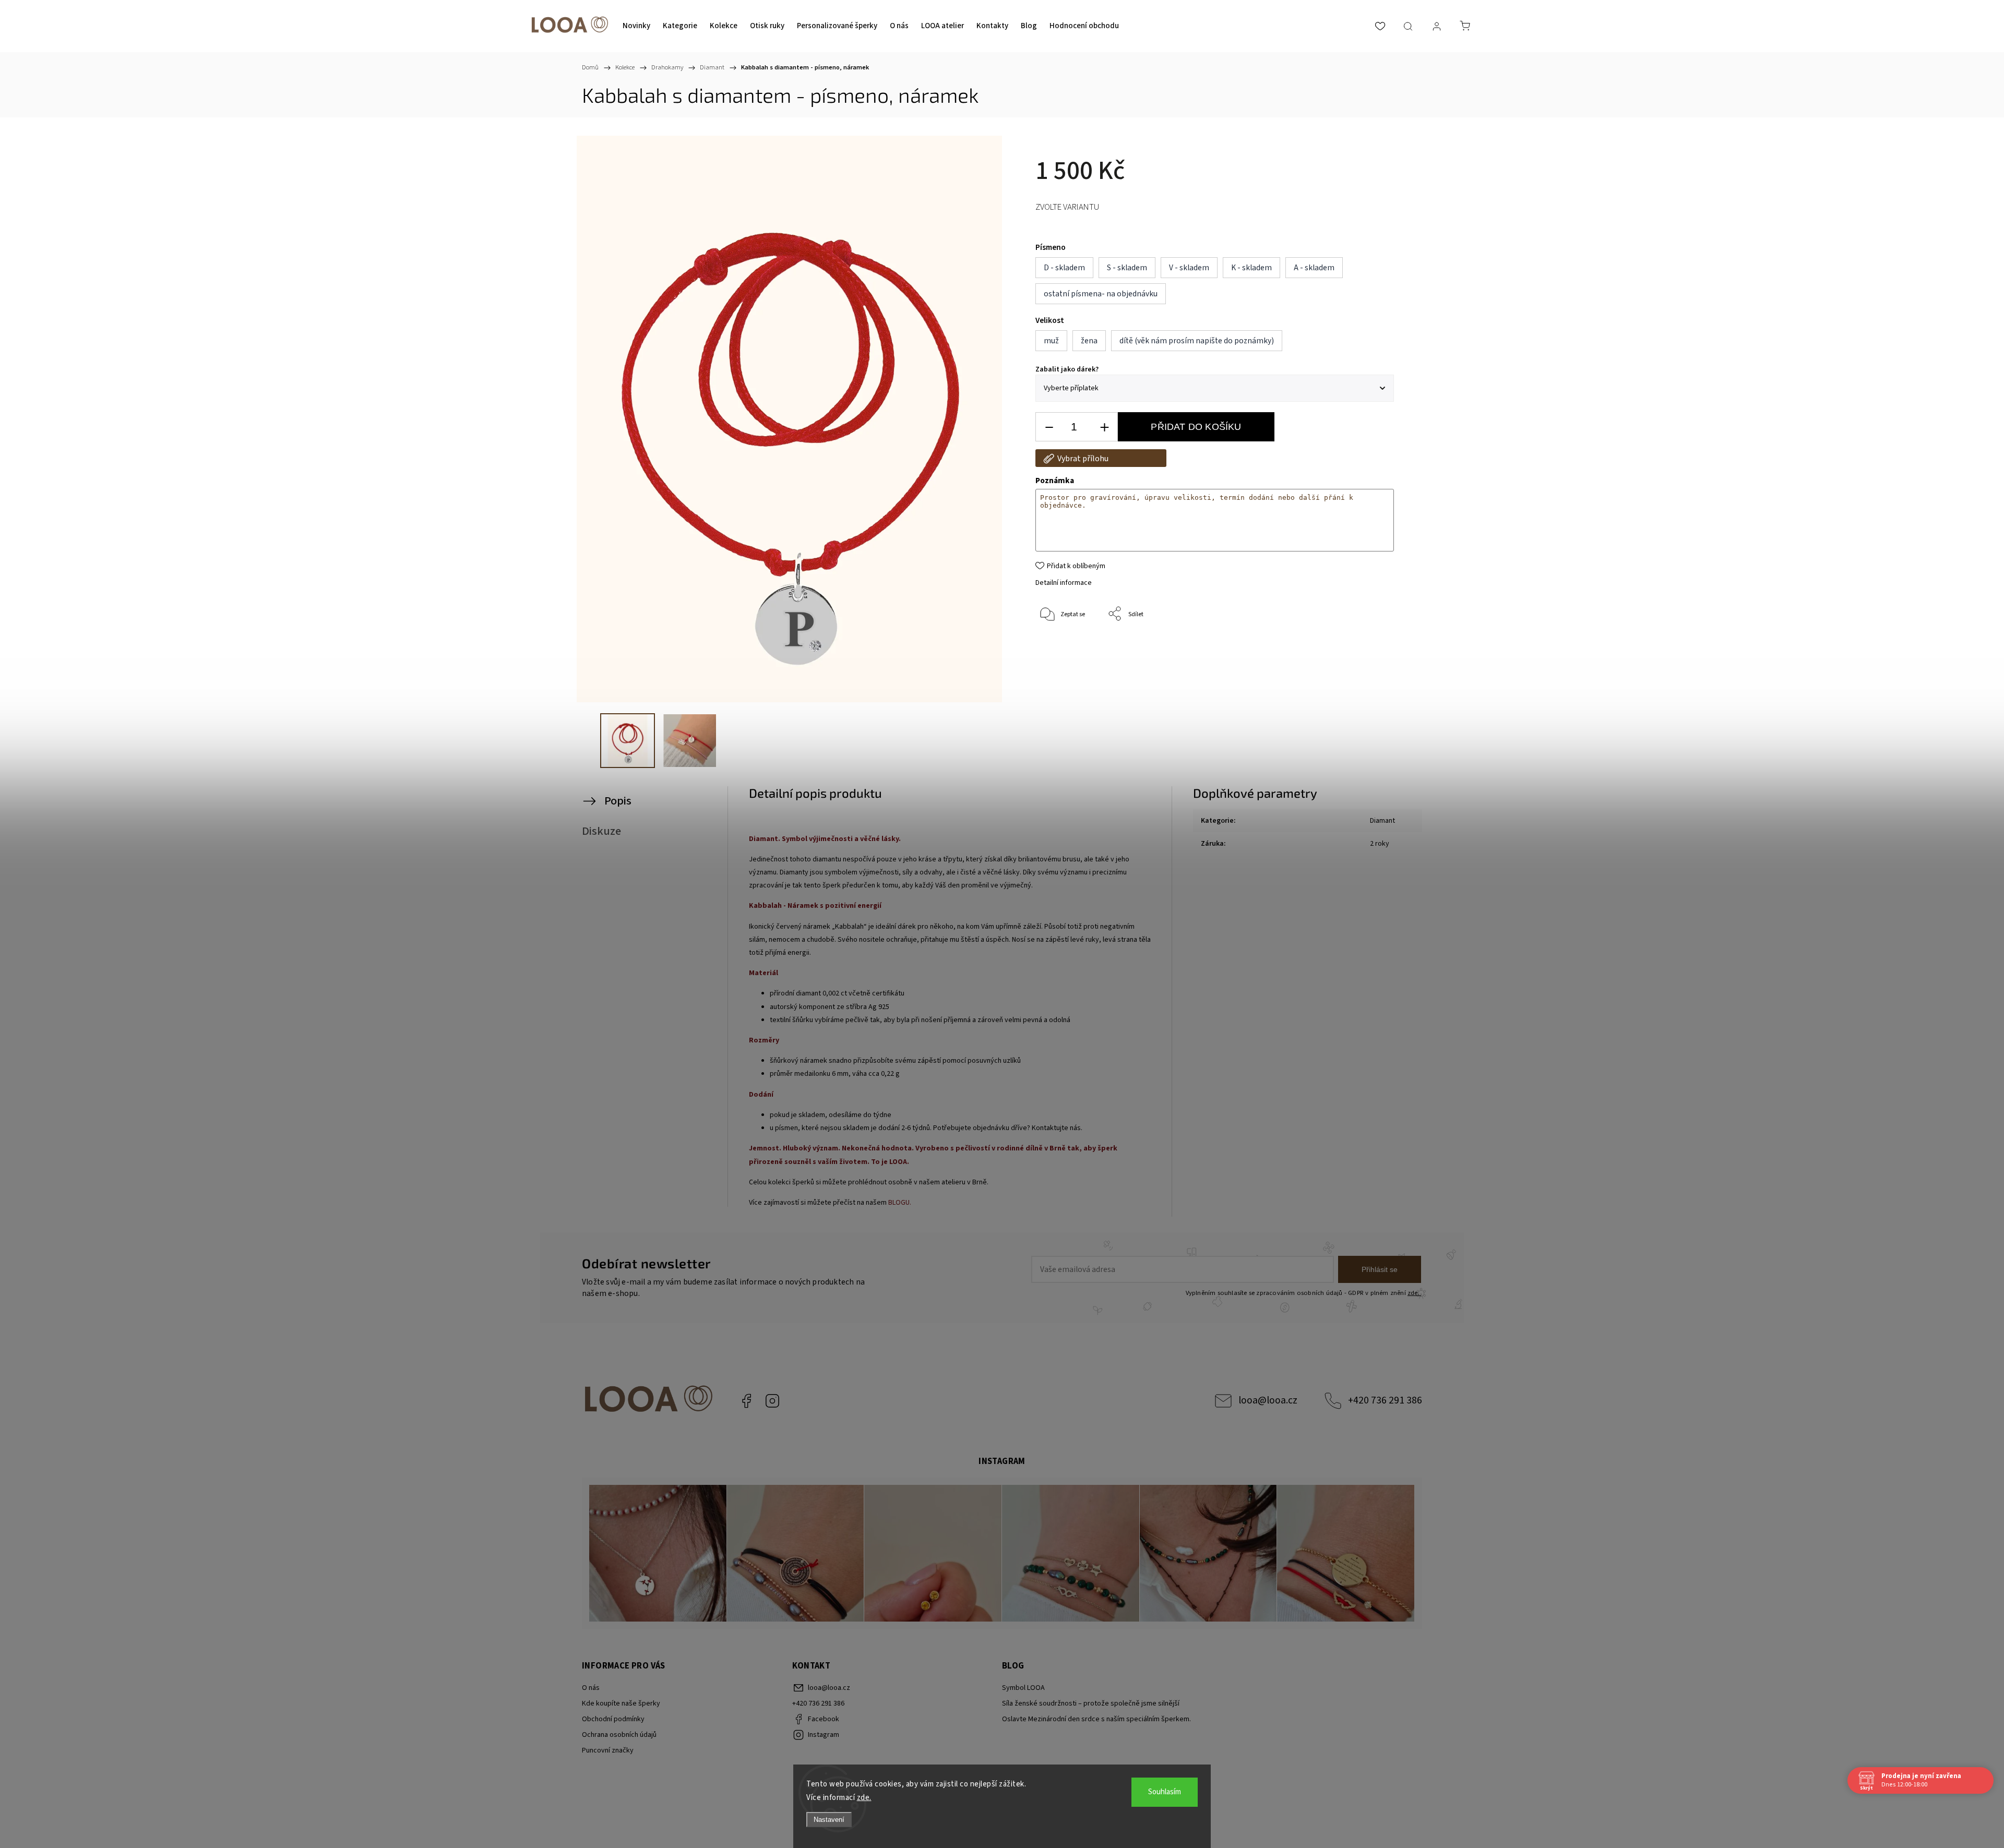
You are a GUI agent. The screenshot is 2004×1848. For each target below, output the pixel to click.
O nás (591, 1688)
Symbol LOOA (1023, 1688)
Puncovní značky (608, 1750)
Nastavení (829, 1820)
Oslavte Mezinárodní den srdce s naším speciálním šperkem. (1096, 1719)
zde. (864, 1798)
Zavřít (1372, 649)
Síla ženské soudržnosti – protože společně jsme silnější (1091, 1703)
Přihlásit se (1380, 1269)
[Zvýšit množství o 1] (1104, 427)
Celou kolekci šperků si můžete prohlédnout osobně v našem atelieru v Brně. (869, 1182)
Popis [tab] (618, 801)
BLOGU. (900, 1203)
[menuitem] (636, 26)
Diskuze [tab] (601, 831)
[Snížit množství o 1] (1049, 427)
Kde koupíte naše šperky (621, 1703)
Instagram (772, 1401)
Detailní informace (1064, 583)
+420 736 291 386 (1385, 1400)
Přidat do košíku (1196, 427)
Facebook (746, 1401)
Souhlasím (1165, 1792)
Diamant (1382, 821)
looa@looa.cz (1268, 1400)
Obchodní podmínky (613, 1719)
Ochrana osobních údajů (619, 1735)
